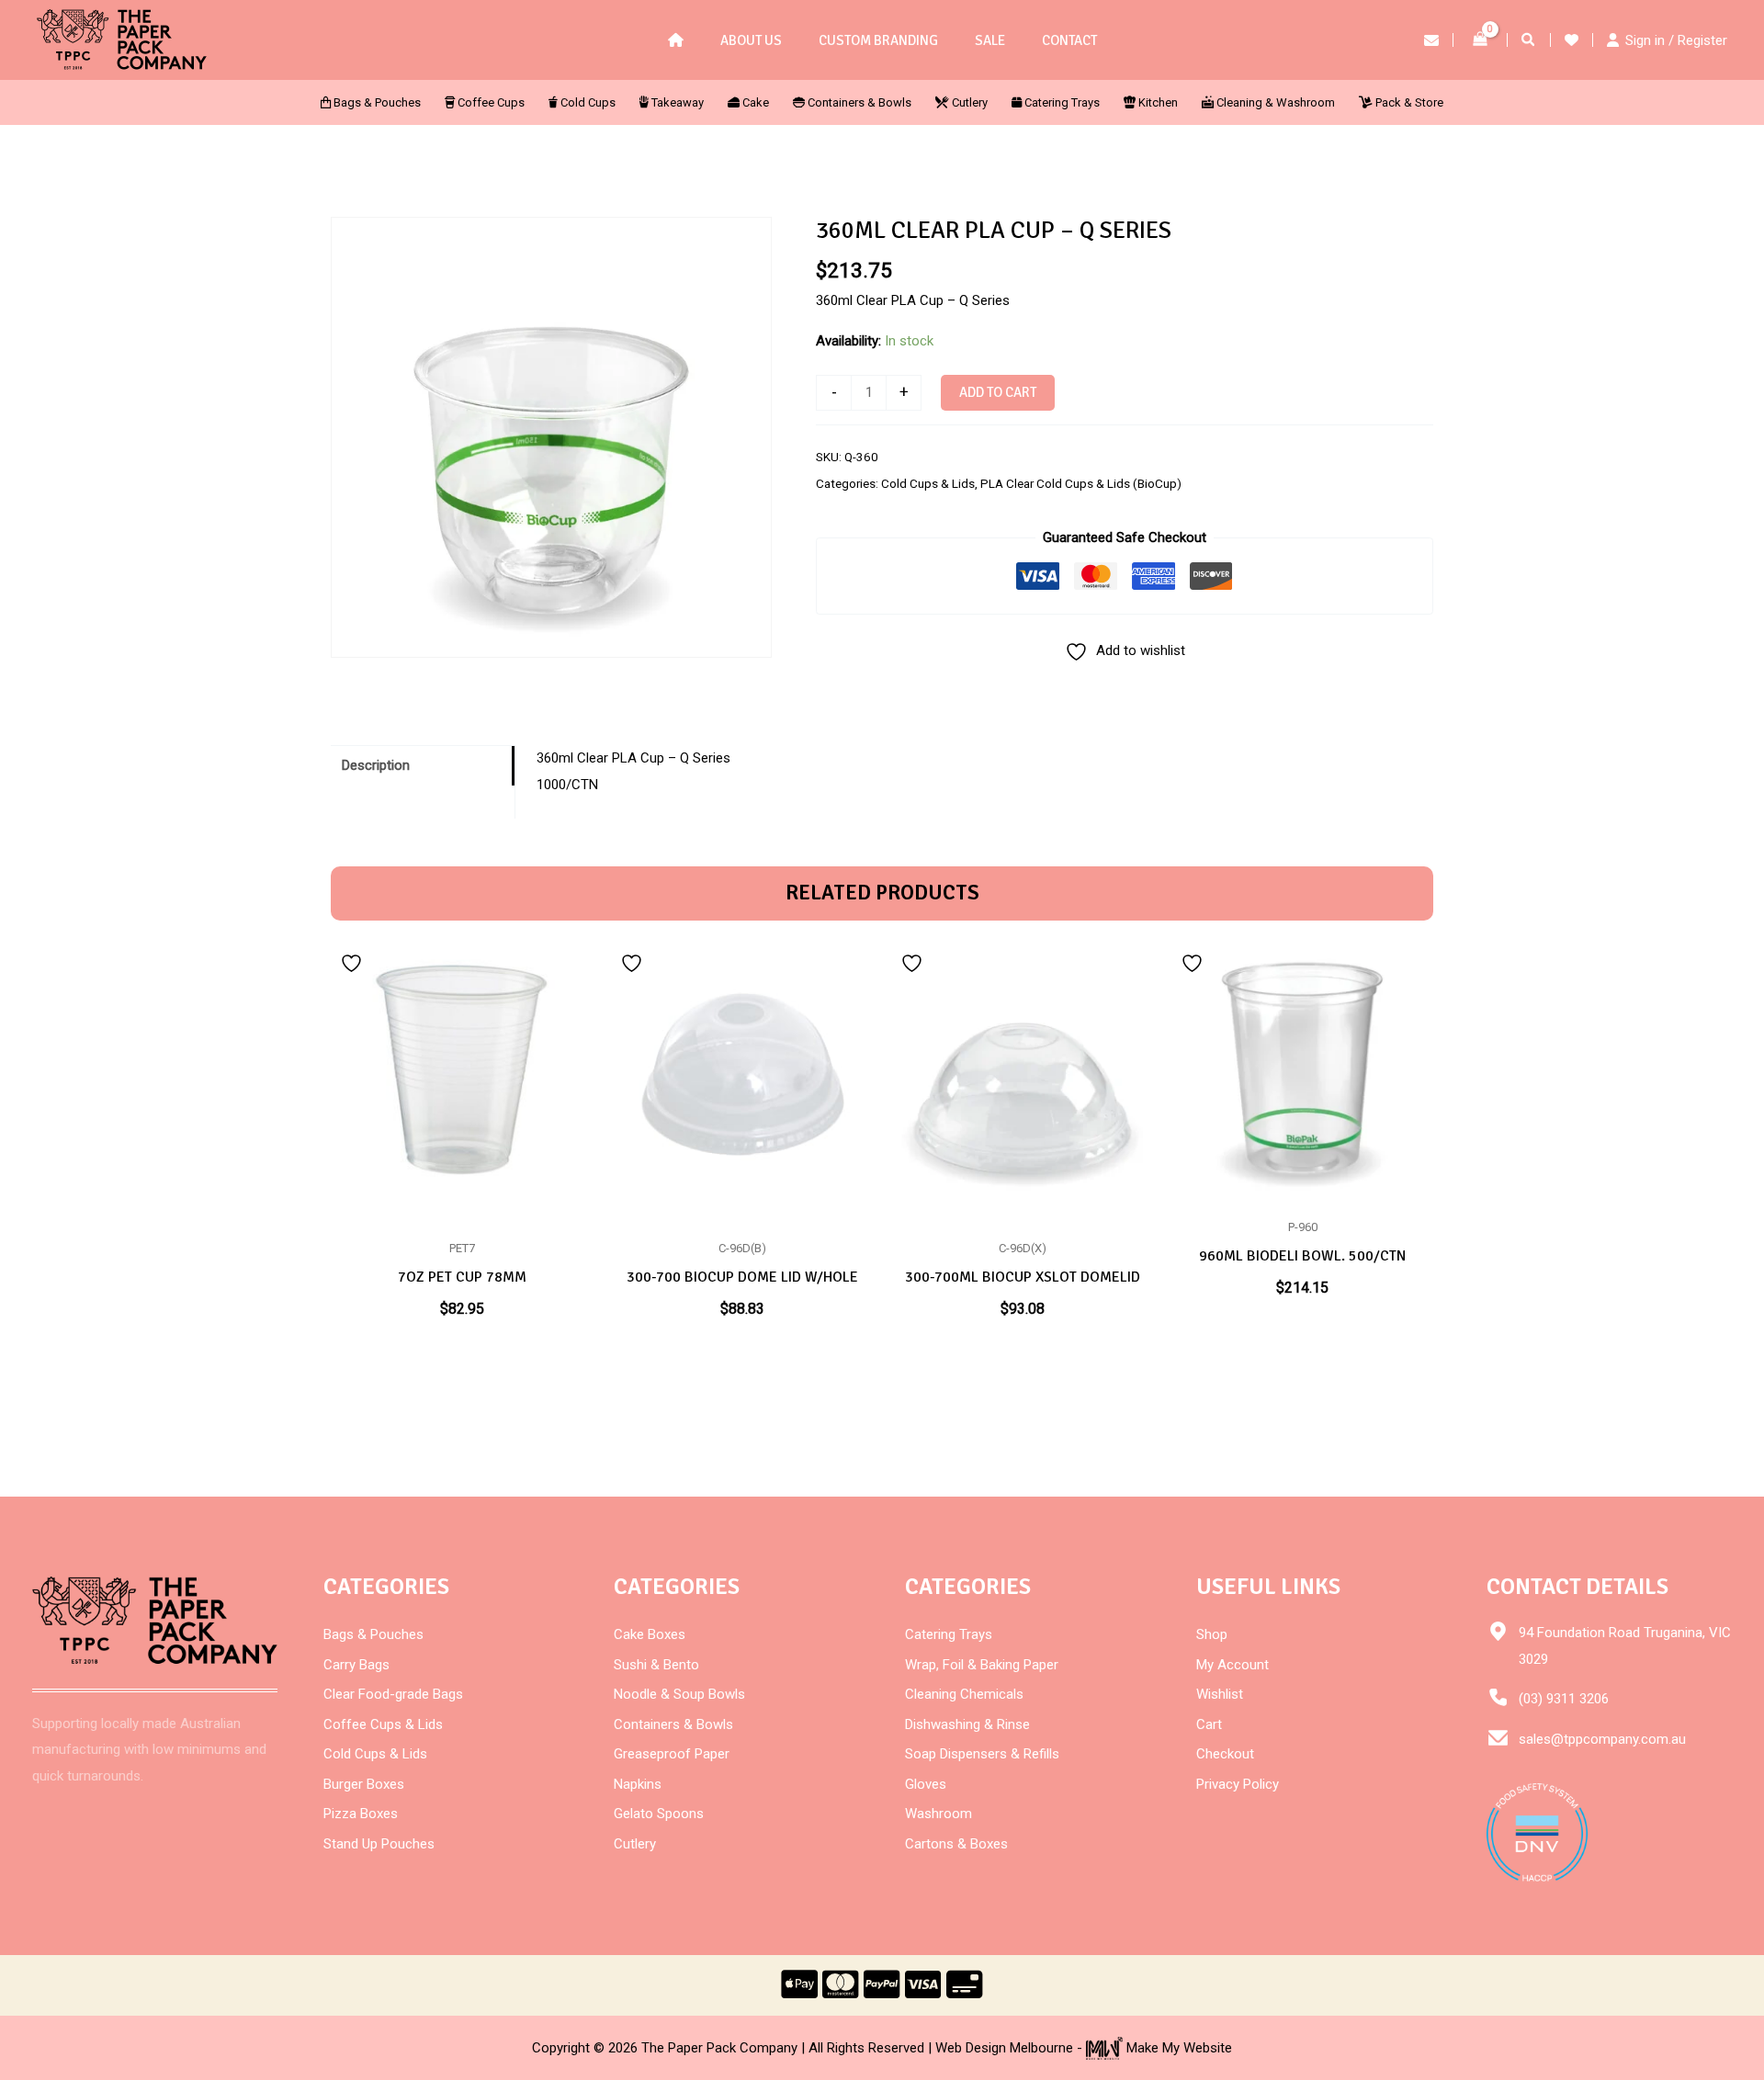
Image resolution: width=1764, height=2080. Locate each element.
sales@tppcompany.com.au (1602, 1739)
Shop (1212, 1634)
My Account (1233, 1665)
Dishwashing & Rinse (967, 1724)
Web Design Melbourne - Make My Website (1084, 2048)
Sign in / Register (1676, 40)
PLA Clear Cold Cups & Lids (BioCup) (1081, 483)
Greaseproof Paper (672, 1754)
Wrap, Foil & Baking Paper (982, 1665)
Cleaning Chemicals (964, 1694)
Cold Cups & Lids (928, 483)
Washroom (939, 1814)
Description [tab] (376, 765)
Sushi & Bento (656, 1665)
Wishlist (1220, 1694)
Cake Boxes (650, 1634)
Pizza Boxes (361, 1814)
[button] (1529, 42)
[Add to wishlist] (354, 961)
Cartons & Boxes (956, 1844)
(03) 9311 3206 (1564, 1699)
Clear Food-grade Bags (393, 1694)
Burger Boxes (364, 1784)
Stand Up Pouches (379, 1844)
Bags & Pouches (373, 1634)
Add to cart (998, 392)
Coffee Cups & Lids (383, 1724)
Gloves (926, 1784)
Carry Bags (356, 1665)
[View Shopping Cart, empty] (1480, 40)
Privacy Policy (1238, 1784)
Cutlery (635, 1844)
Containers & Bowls (673, 1724)
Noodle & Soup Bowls (679, 1694)
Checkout (1225, 1754)
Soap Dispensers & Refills (982, 1754)
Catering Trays (949, 1634)
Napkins (638, 1784)
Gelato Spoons (659, 1814)
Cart (1209, 1724)
